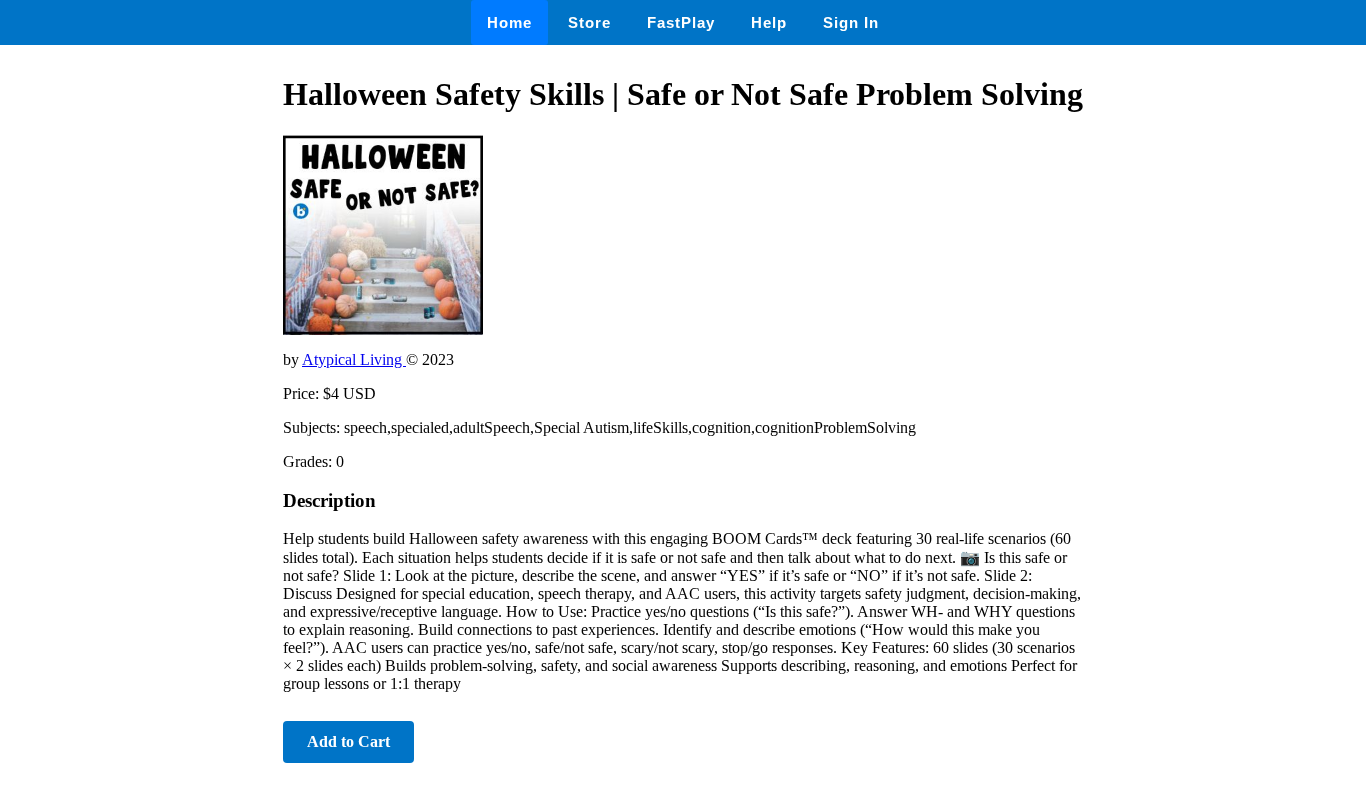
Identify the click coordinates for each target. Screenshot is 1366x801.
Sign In (851, 22)
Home (509, 22)
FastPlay (681, 22)
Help (769, 22)
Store (589, 22)
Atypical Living (354, 359)
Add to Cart (348, 741)
